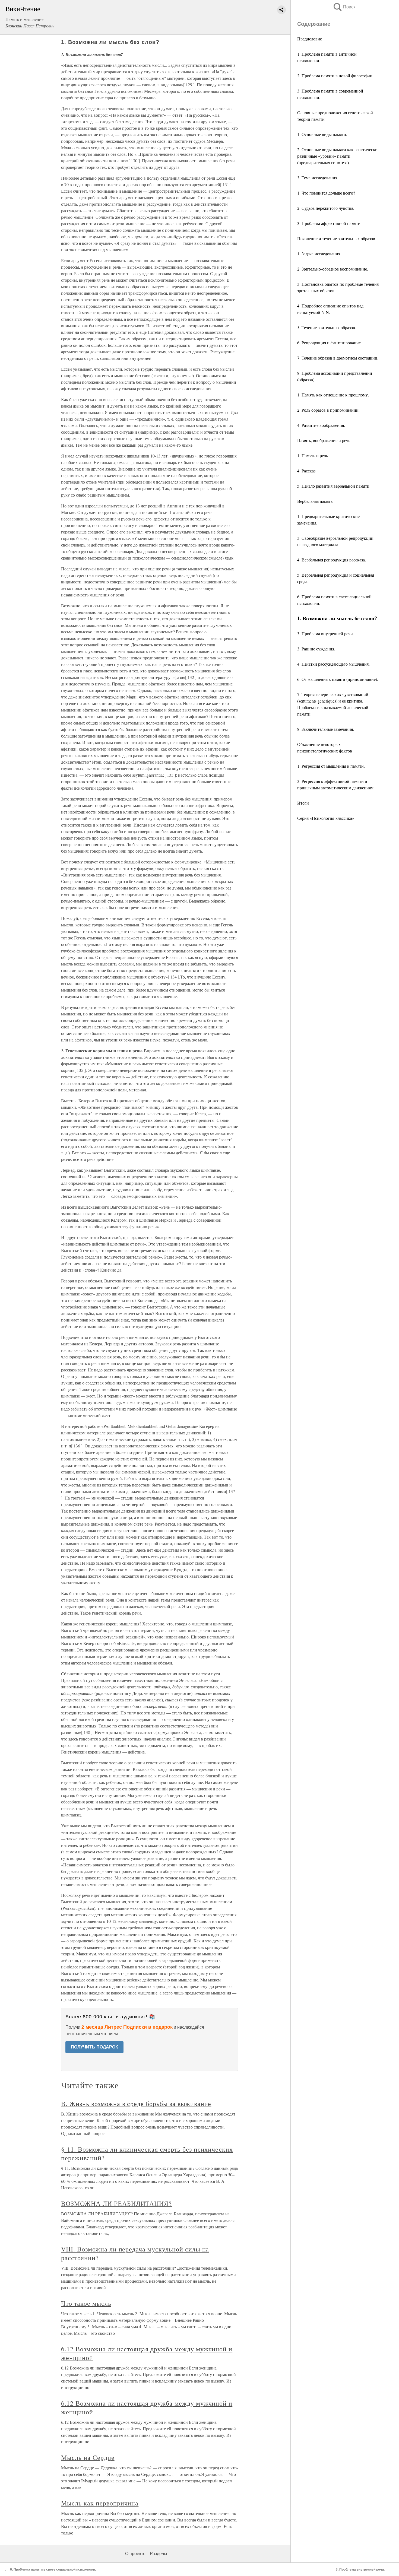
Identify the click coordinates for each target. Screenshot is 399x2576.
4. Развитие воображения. (321, 425)
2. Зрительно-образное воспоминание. (333, 269)
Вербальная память (315, 501)
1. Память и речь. (313, 455)
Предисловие (310, 39)
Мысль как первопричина (100, 2503)
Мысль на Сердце (88, 2457)
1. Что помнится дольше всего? (326, 193)
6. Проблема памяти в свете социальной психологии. (53, 2569)
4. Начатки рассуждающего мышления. (333, 664)
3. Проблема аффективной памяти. (329, 223)
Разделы (159, 2554)
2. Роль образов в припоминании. (328, 410)
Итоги (303, 803)
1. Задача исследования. (319, 254)
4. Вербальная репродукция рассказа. (332, 560)
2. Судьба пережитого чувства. (326, 208)
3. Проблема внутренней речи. (326, 633)
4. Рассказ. (307, 471)
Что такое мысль (86, 2303)
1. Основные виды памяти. (322, 134)
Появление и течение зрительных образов (336, 238)
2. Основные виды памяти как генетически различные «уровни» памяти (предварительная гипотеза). (337, 156)
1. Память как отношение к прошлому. (333, 395)
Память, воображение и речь (324, 440)
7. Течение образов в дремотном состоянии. (338, 358)
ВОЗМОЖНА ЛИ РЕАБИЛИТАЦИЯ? (116, 2203)
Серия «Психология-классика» (326, 818)
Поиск (344, 7)
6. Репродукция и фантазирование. (330, 343)
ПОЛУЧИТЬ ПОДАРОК (94, 2047)
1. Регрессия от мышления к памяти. (331, 766)
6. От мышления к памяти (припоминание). (338, 679)
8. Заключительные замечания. (326, 729)
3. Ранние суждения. (316, 649)
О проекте (135, 2554)
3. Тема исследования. (318, 178)
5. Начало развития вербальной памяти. (334, 486)
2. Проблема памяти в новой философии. (335, 76)
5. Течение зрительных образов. (327, 327)
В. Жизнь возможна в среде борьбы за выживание (136, 2104)
